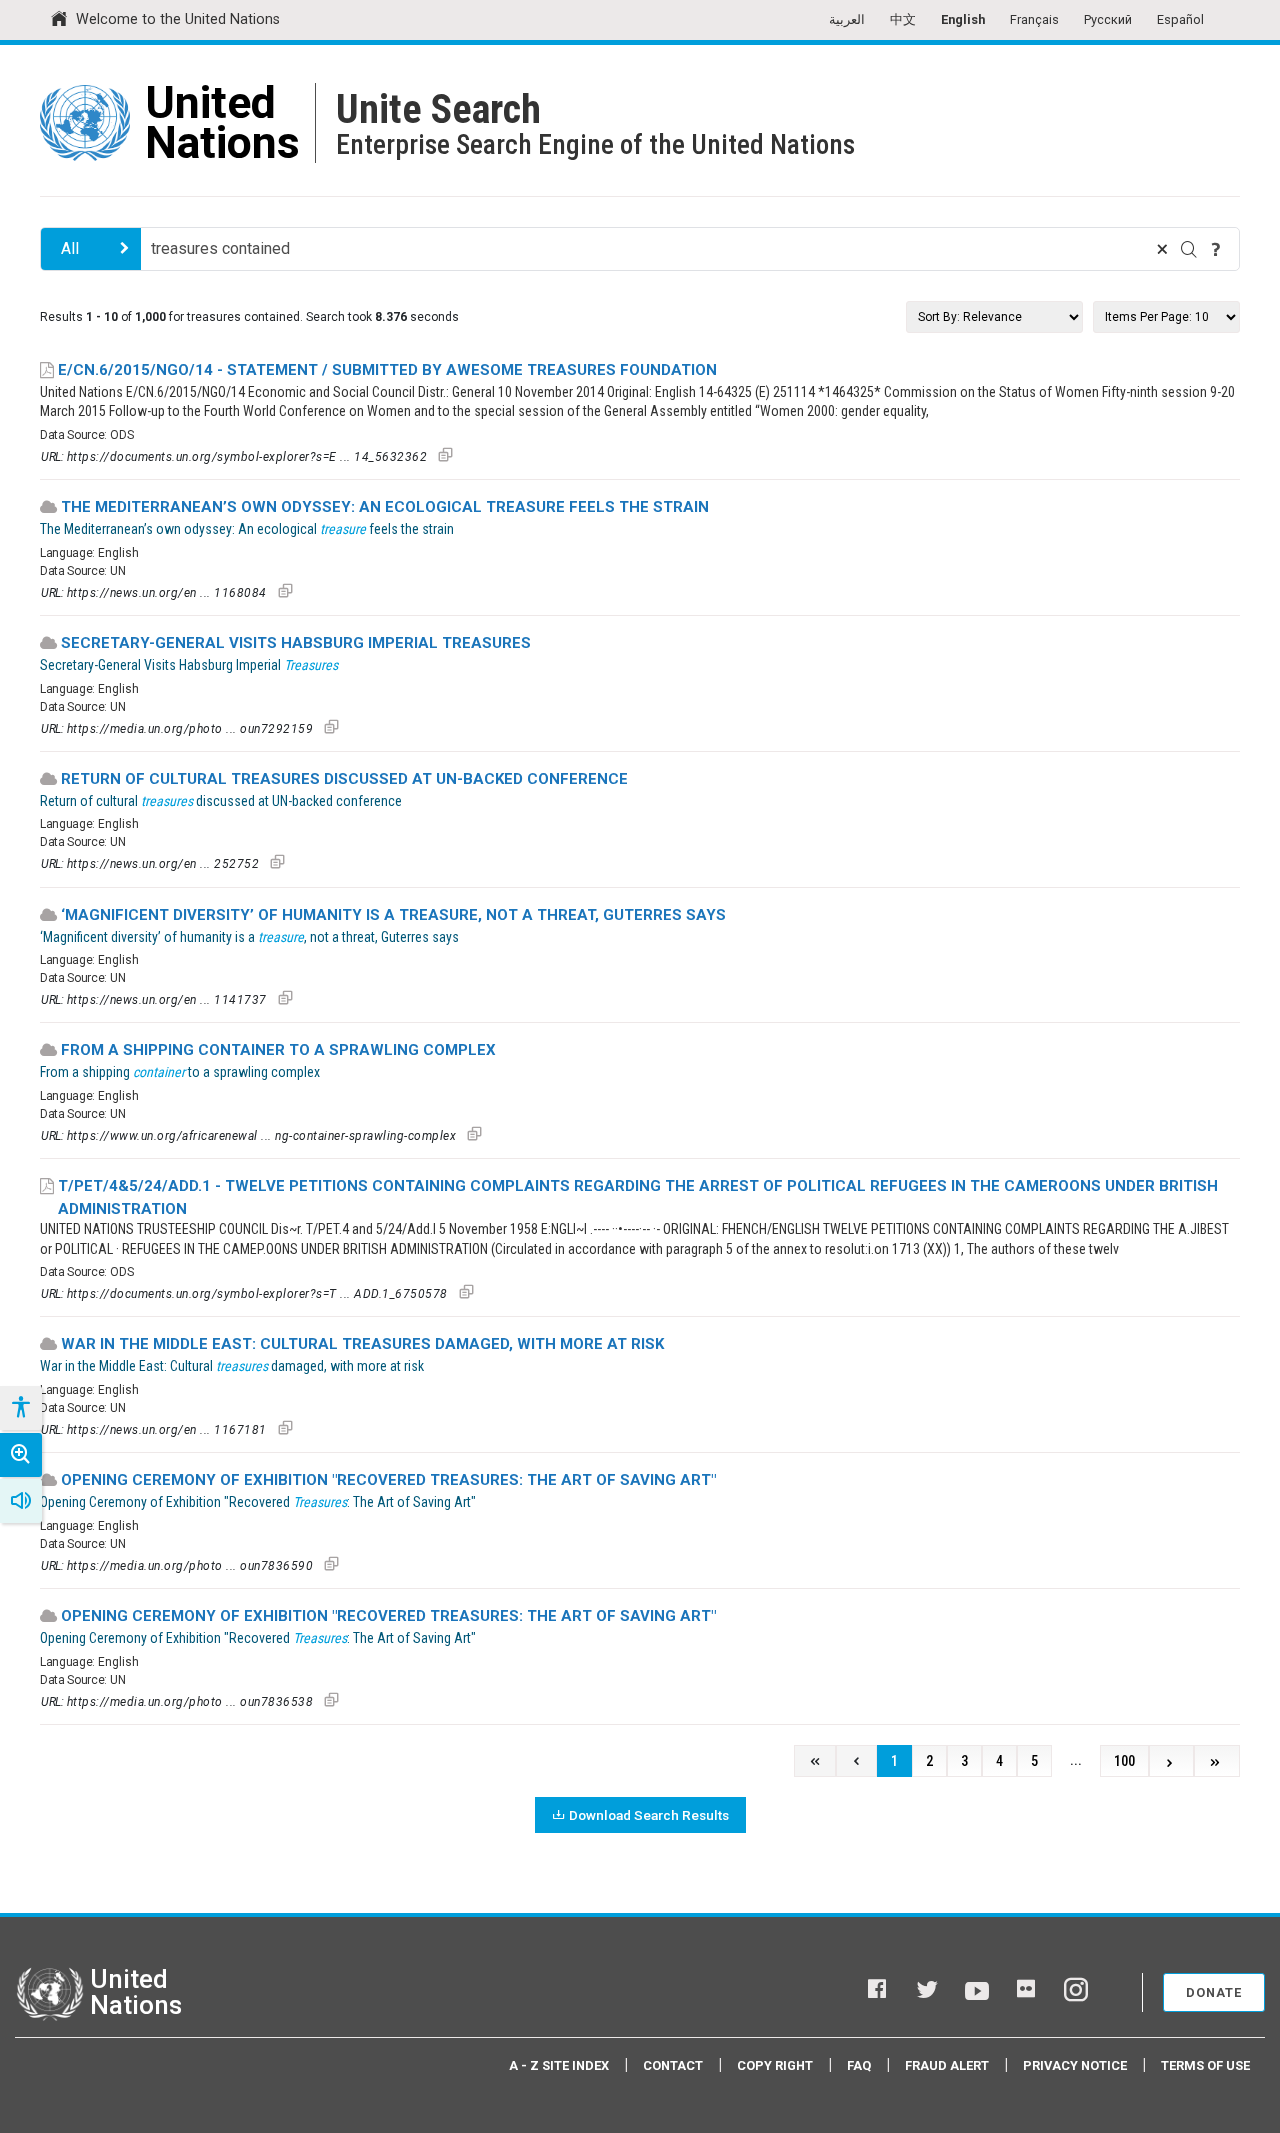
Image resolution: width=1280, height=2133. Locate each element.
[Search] (1189, 249)
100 (1124, 1761)
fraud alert (947, 2065)
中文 (903, 19)
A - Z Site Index (559, 2065)
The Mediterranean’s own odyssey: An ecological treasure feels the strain (385, 507)
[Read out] (21, 1501)
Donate (1214, 1992)
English (963, 19)
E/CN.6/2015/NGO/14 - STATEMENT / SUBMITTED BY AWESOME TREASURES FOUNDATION (387, 370)
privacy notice (1075, 2065)
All (70, 248)
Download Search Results (649, 1815)
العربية (847, 19)
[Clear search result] (1162, 249)
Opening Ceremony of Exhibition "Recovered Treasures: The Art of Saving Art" (388, 1480)
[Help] (1216, 249)
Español (1180, 19)
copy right (775, 2065)
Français (1034, 19)
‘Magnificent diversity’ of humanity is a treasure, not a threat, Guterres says (393, 915)
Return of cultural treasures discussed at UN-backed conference (344, 779)
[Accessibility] (20, 1408)
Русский (1108, 19)
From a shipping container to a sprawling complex (278, 1050)
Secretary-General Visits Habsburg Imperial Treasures (296, 643)
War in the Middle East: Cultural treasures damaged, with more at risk (362, 1344)
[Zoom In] (21, 1455)
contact (673, 2065)
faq (859, 2065)
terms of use (1205, 2065)
